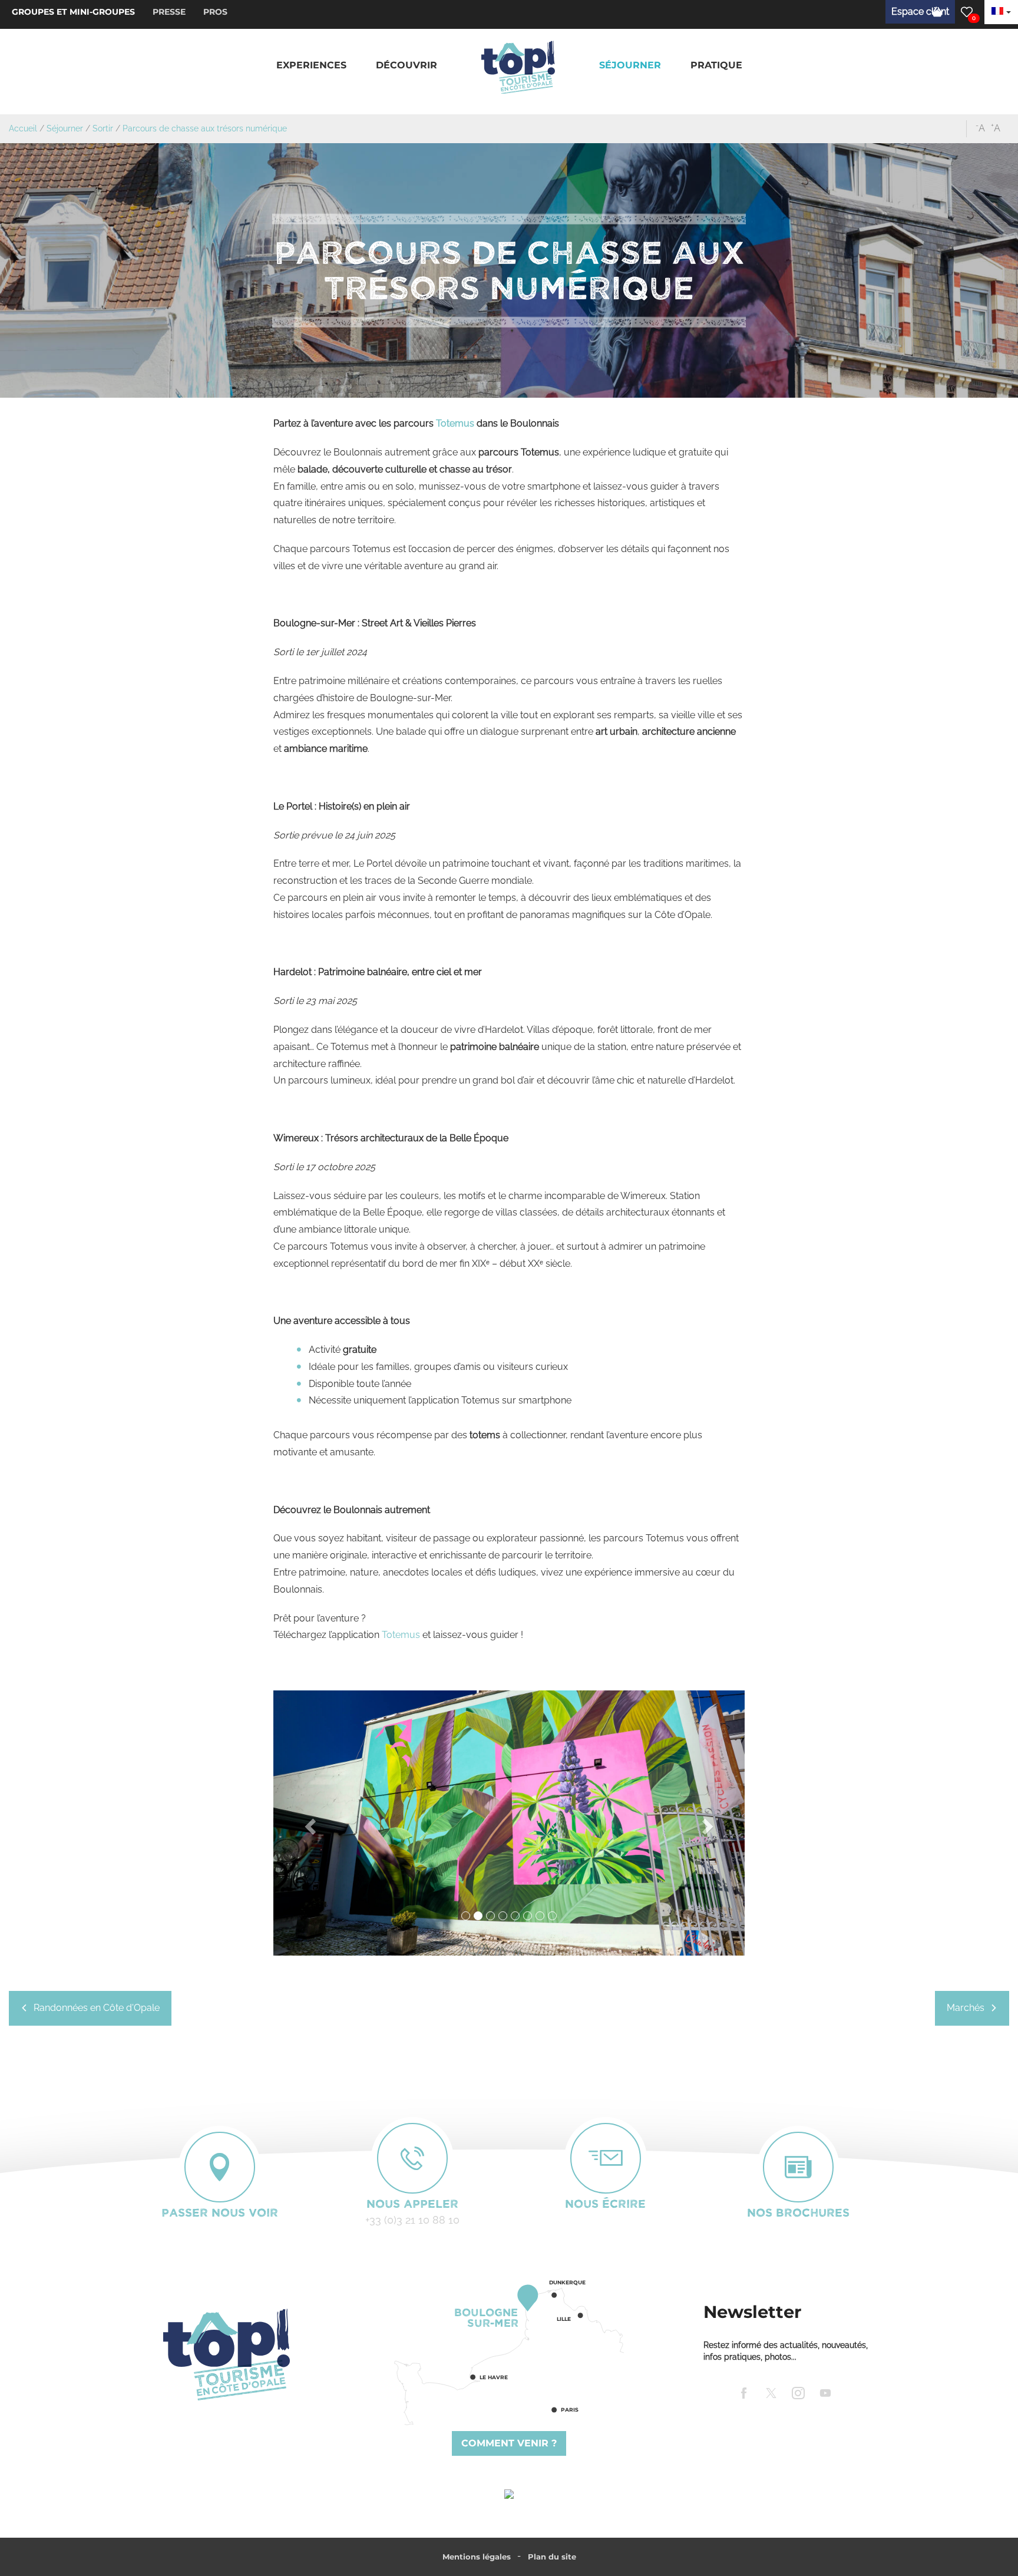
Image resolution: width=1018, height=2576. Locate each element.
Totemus (455, 423)
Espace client (920, 11)
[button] (311, 66)
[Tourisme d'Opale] (226, 2354)
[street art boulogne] (509, 1823)
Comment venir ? (509, 2443)
